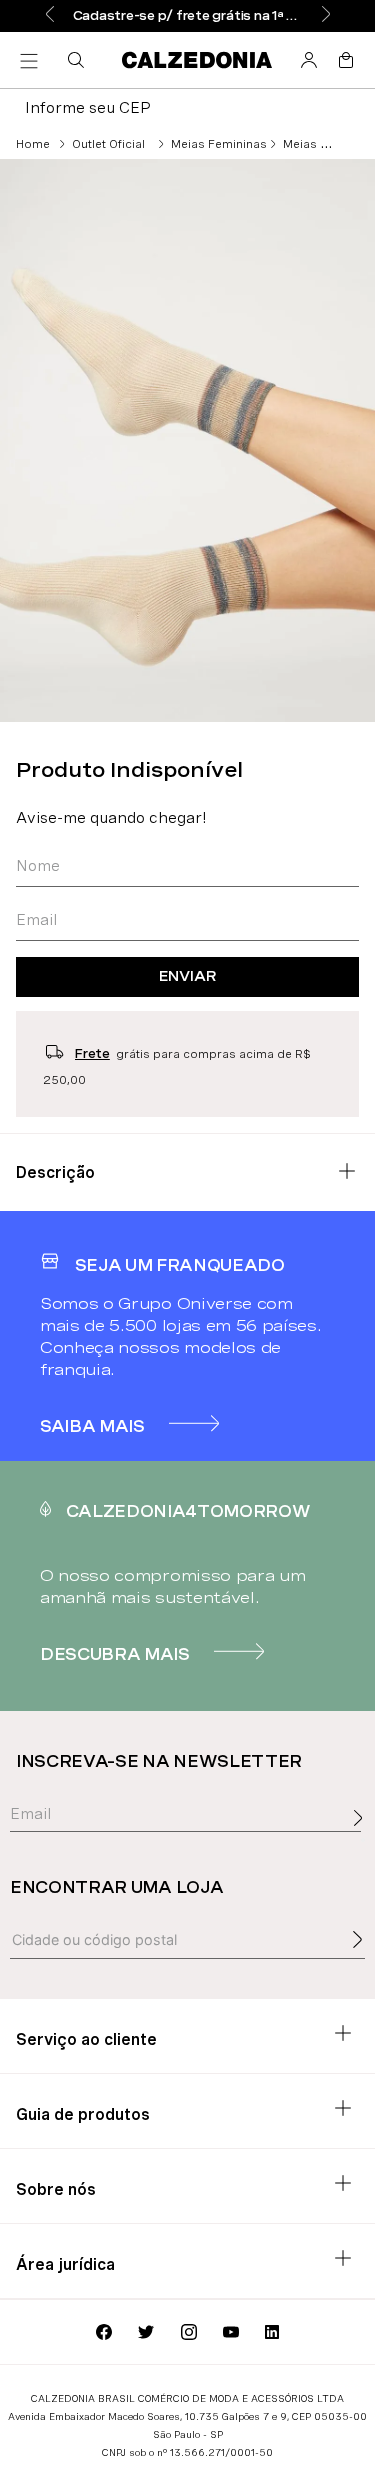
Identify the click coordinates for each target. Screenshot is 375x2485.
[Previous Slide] (50, 15)
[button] (80, 60)
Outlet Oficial (108, 144)
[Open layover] (363, 1840)
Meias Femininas (219, 144)
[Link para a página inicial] (33, 144)
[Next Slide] (326, 15)
